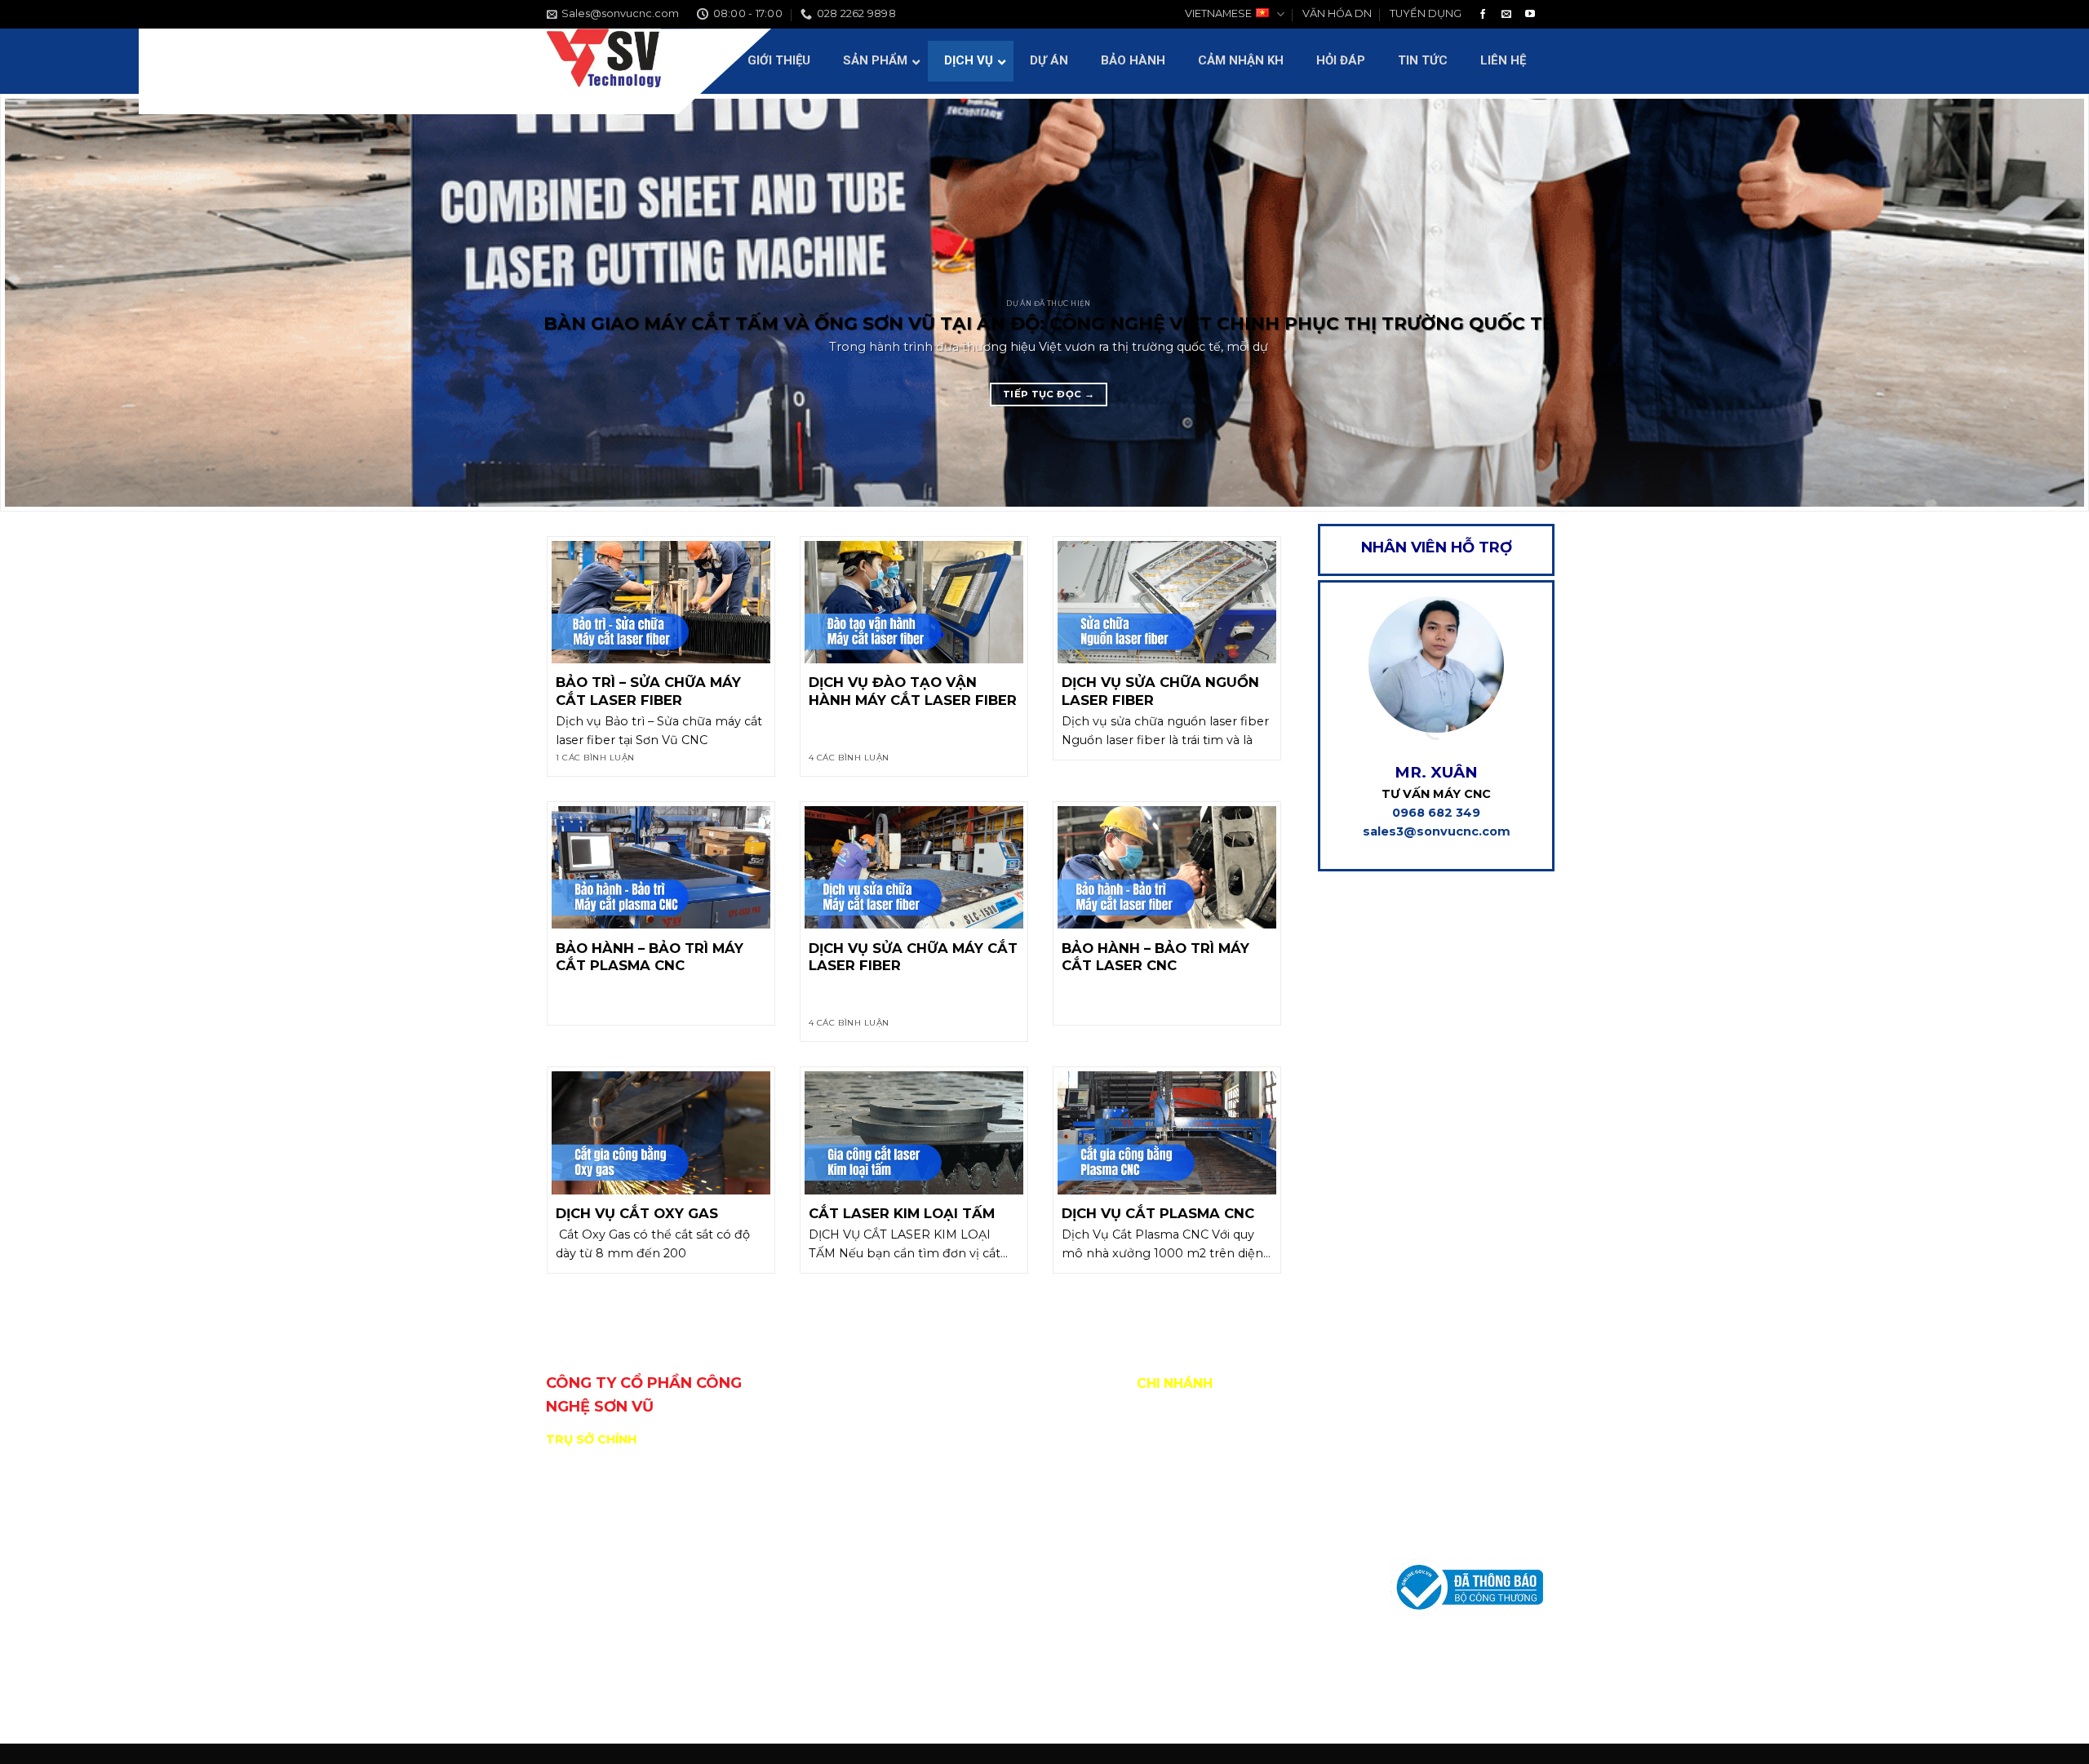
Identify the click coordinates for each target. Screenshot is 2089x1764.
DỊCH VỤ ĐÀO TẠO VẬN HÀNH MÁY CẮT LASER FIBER (913, 691)
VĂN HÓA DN (1337, 13)
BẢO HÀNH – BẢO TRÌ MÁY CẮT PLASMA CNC (650, 957)
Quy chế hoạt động (1446, 1456)
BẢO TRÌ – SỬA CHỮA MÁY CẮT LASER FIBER (648, 691)
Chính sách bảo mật (1447, 1530)
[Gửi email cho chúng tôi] (1506, 15)
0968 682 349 (1436, 813)
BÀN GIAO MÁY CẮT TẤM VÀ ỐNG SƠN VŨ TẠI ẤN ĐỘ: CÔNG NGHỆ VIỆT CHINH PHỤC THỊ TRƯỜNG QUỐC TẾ (1049, 323)
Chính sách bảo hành (1450, 1493)
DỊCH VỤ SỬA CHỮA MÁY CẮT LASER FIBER (913, 957)
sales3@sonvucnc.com (1437, 831)
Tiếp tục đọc (1049, 394)
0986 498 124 (648, 1676)
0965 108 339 (732, 1676)
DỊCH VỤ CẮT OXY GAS (637, 1213)
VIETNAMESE (1218, 13)
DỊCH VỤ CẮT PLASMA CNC (1158, 1213)
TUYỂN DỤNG (1426, 13)
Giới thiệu (1417, 1420)
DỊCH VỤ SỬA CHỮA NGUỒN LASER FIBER (1160, 691)
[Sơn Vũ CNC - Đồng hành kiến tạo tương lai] (604, 61)
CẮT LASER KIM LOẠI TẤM (902, 1213)
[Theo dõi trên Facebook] (1483, 15)
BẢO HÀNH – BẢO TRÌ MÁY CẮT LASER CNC (1155, 957)
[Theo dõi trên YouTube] (1530, 15)
